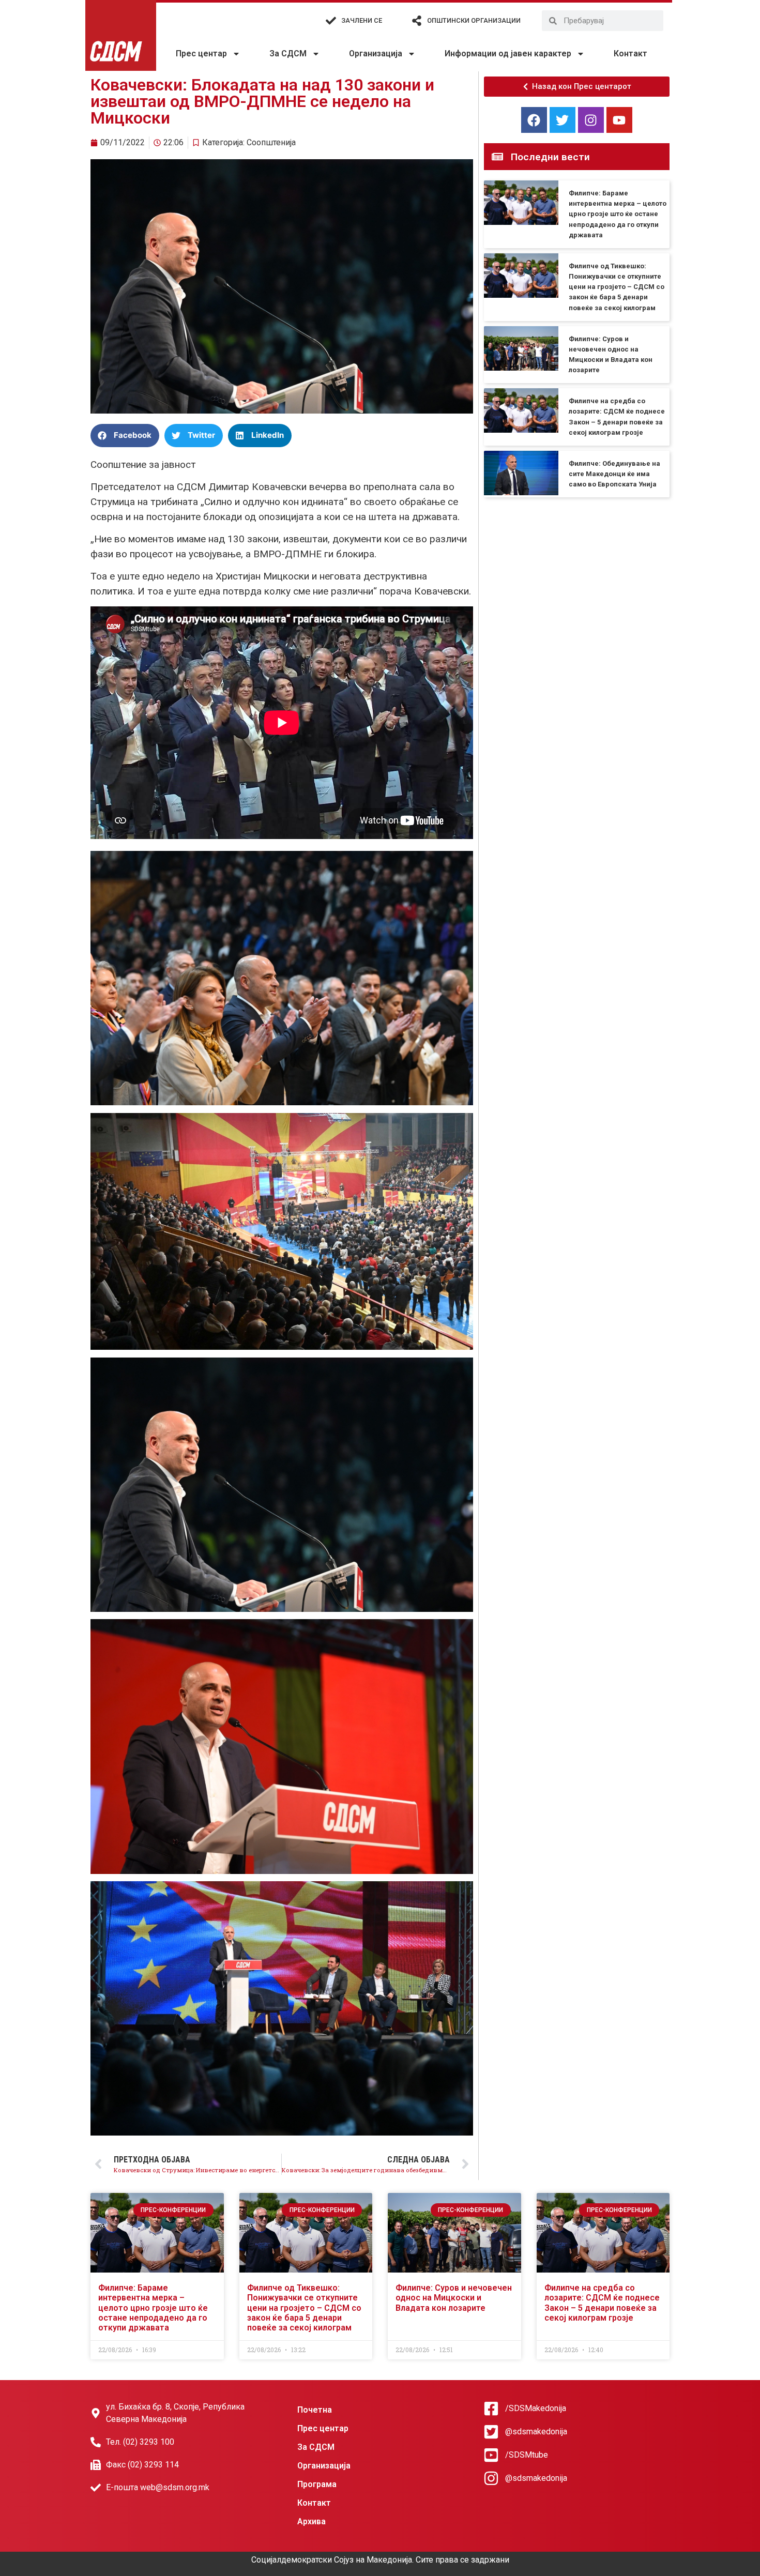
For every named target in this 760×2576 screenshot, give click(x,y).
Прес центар (201, 54)
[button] (125, 436)
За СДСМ (288, 54)
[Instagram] (591, 120)
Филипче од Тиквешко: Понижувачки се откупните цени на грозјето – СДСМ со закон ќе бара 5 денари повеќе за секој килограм (617, 287)
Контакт (630, 54)
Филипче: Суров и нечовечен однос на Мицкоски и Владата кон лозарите (454, 2298)
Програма (317, 2484)
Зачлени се (362, 20)
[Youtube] (619, 120)
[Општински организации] (417, 21)
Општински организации (474, 20)
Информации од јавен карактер (508, 54)
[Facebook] (534, 120)
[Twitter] (563, 120)
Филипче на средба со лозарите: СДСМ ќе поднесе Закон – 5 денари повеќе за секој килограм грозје (602, 2303)
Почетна (315, 2410)
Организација (376, 54)
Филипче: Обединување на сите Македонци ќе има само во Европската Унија (614, 474)
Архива (311, 2521)
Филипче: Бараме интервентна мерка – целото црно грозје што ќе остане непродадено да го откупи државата (618, 214)
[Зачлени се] (331, 21)
